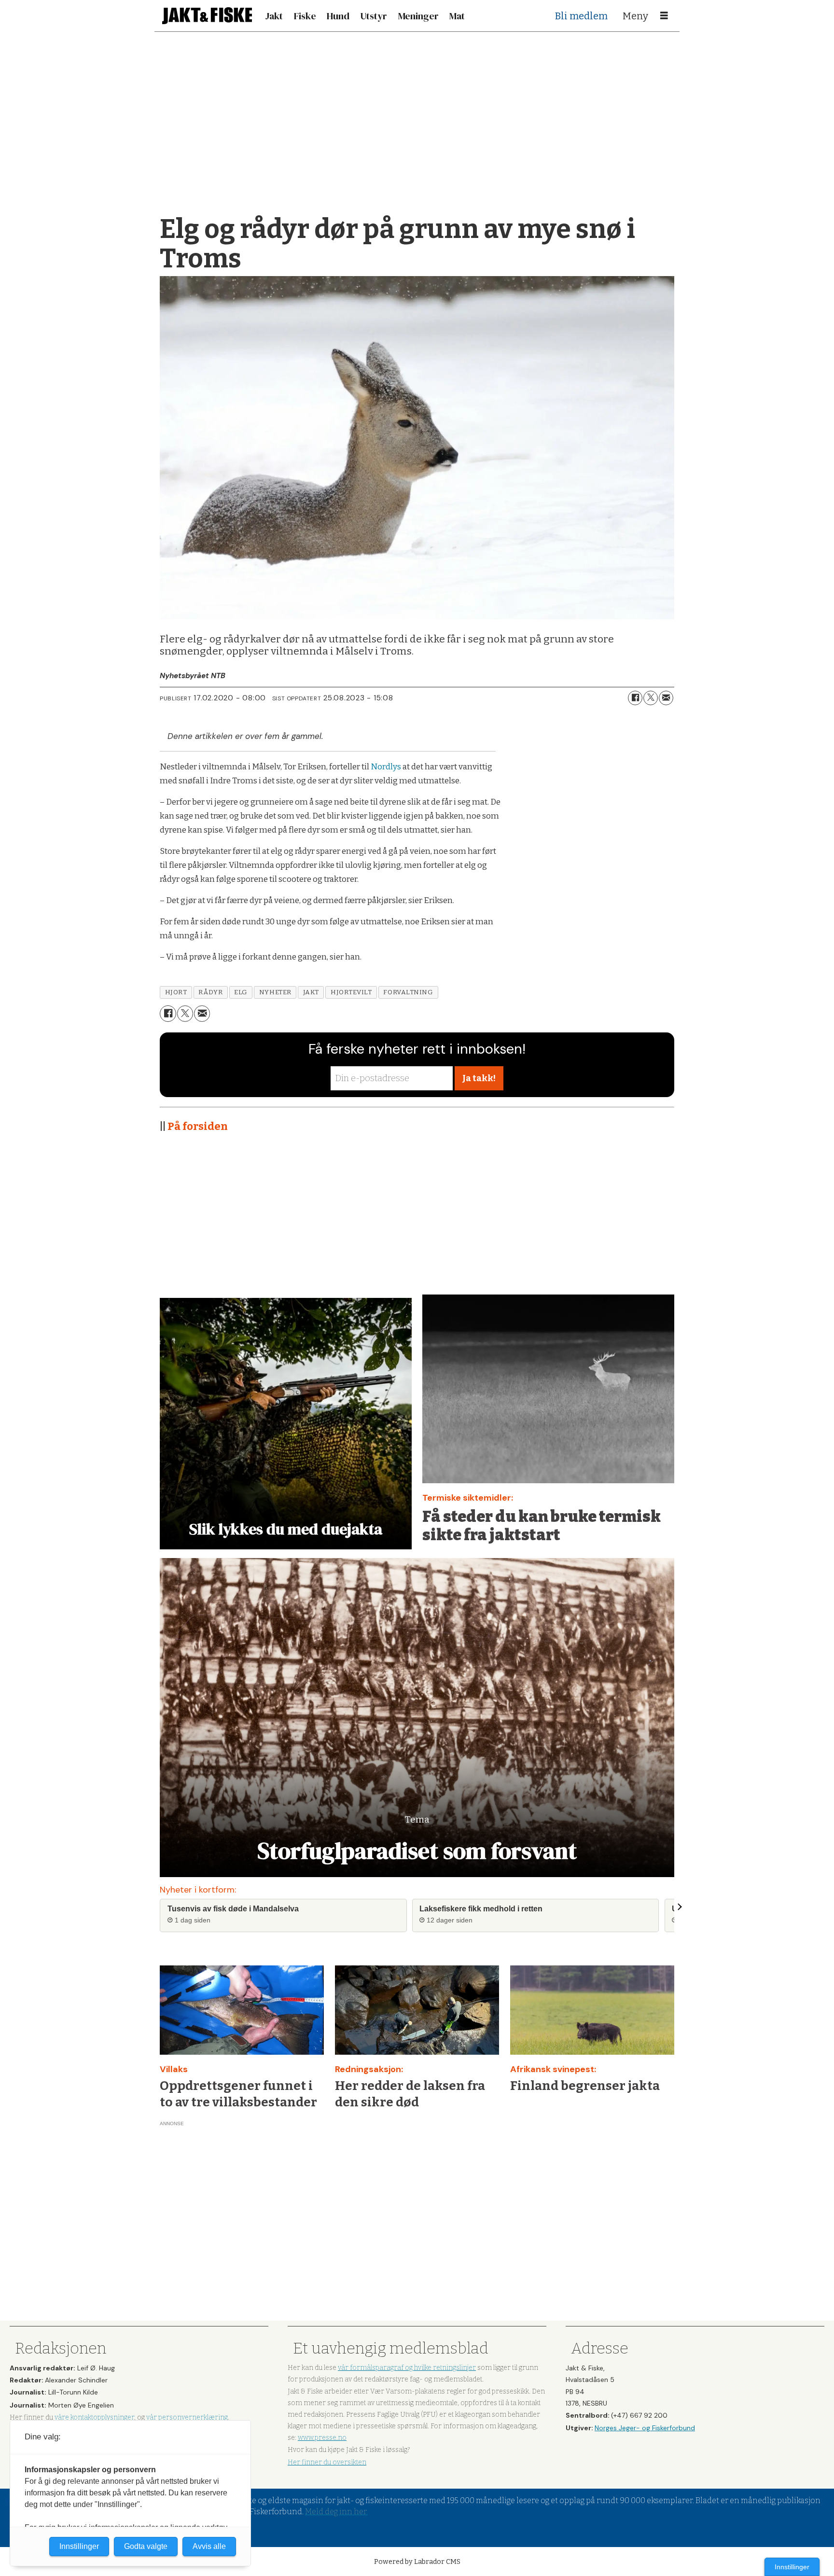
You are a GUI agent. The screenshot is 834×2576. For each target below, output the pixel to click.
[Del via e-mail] (666, 698)
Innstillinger (792, 2567)
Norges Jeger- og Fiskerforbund (645, 2428)
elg (241, 992)
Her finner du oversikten (327, 2462)
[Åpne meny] (664, 16)
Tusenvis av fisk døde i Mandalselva (233, 1909)
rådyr (210, 992)
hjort (176, 992)
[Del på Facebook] (635, 698)
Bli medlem (581, 16)
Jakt (274, 16)
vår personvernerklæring (187, 2417)
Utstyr (374, 16)
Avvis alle (209, 2546)
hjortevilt (351, 992)
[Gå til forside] (207, 16)
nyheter (275, 992)
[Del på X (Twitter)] (651, 698)
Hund (338, 16)
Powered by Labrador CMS (417, 2562)
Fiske (305, 16)
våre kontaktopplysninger (94, 2417)
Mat (457, 16)
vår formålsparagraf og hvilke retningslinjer (407, 2368)
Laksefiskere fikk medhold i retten (481, 1909)
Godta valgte (146, 2546)
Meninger (418, 16)
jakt (311, 992)
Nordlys (387, 767)
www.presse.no (322, 2438)
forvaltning (408, 992)
